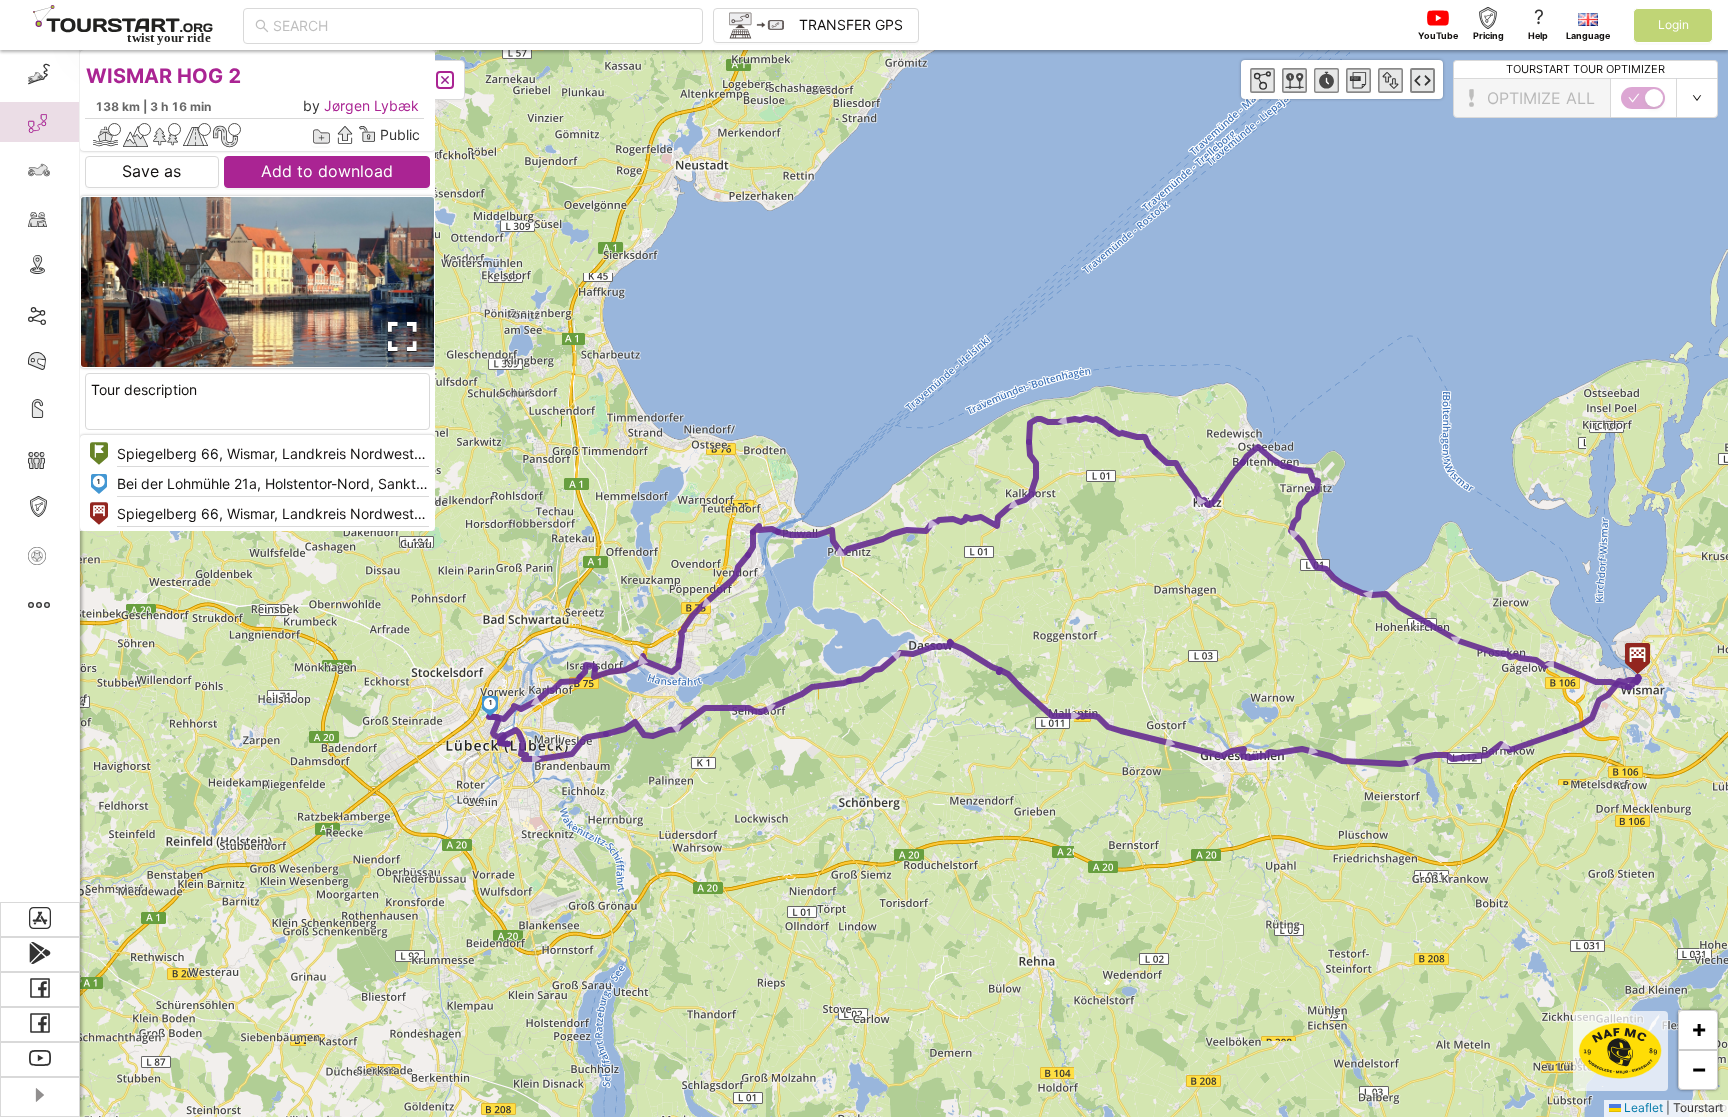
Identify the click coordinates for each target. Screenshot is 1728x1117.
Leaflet (1642, 1107)
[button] (490, 706)
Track (71, 313)
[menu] (40, 476)
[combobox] (482, 26)
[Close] (445, 80)
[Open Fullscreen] (398, 337)
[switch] (1643, 98)
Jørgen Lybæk (371, 105)
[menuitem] (39, 74)
